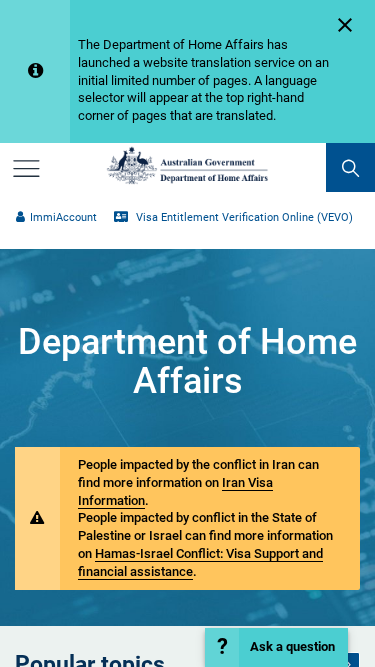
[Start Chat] (276, 647)
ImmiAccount (63, 217)
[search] (350, 167)
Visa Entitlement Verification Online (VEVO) (242, 217)
